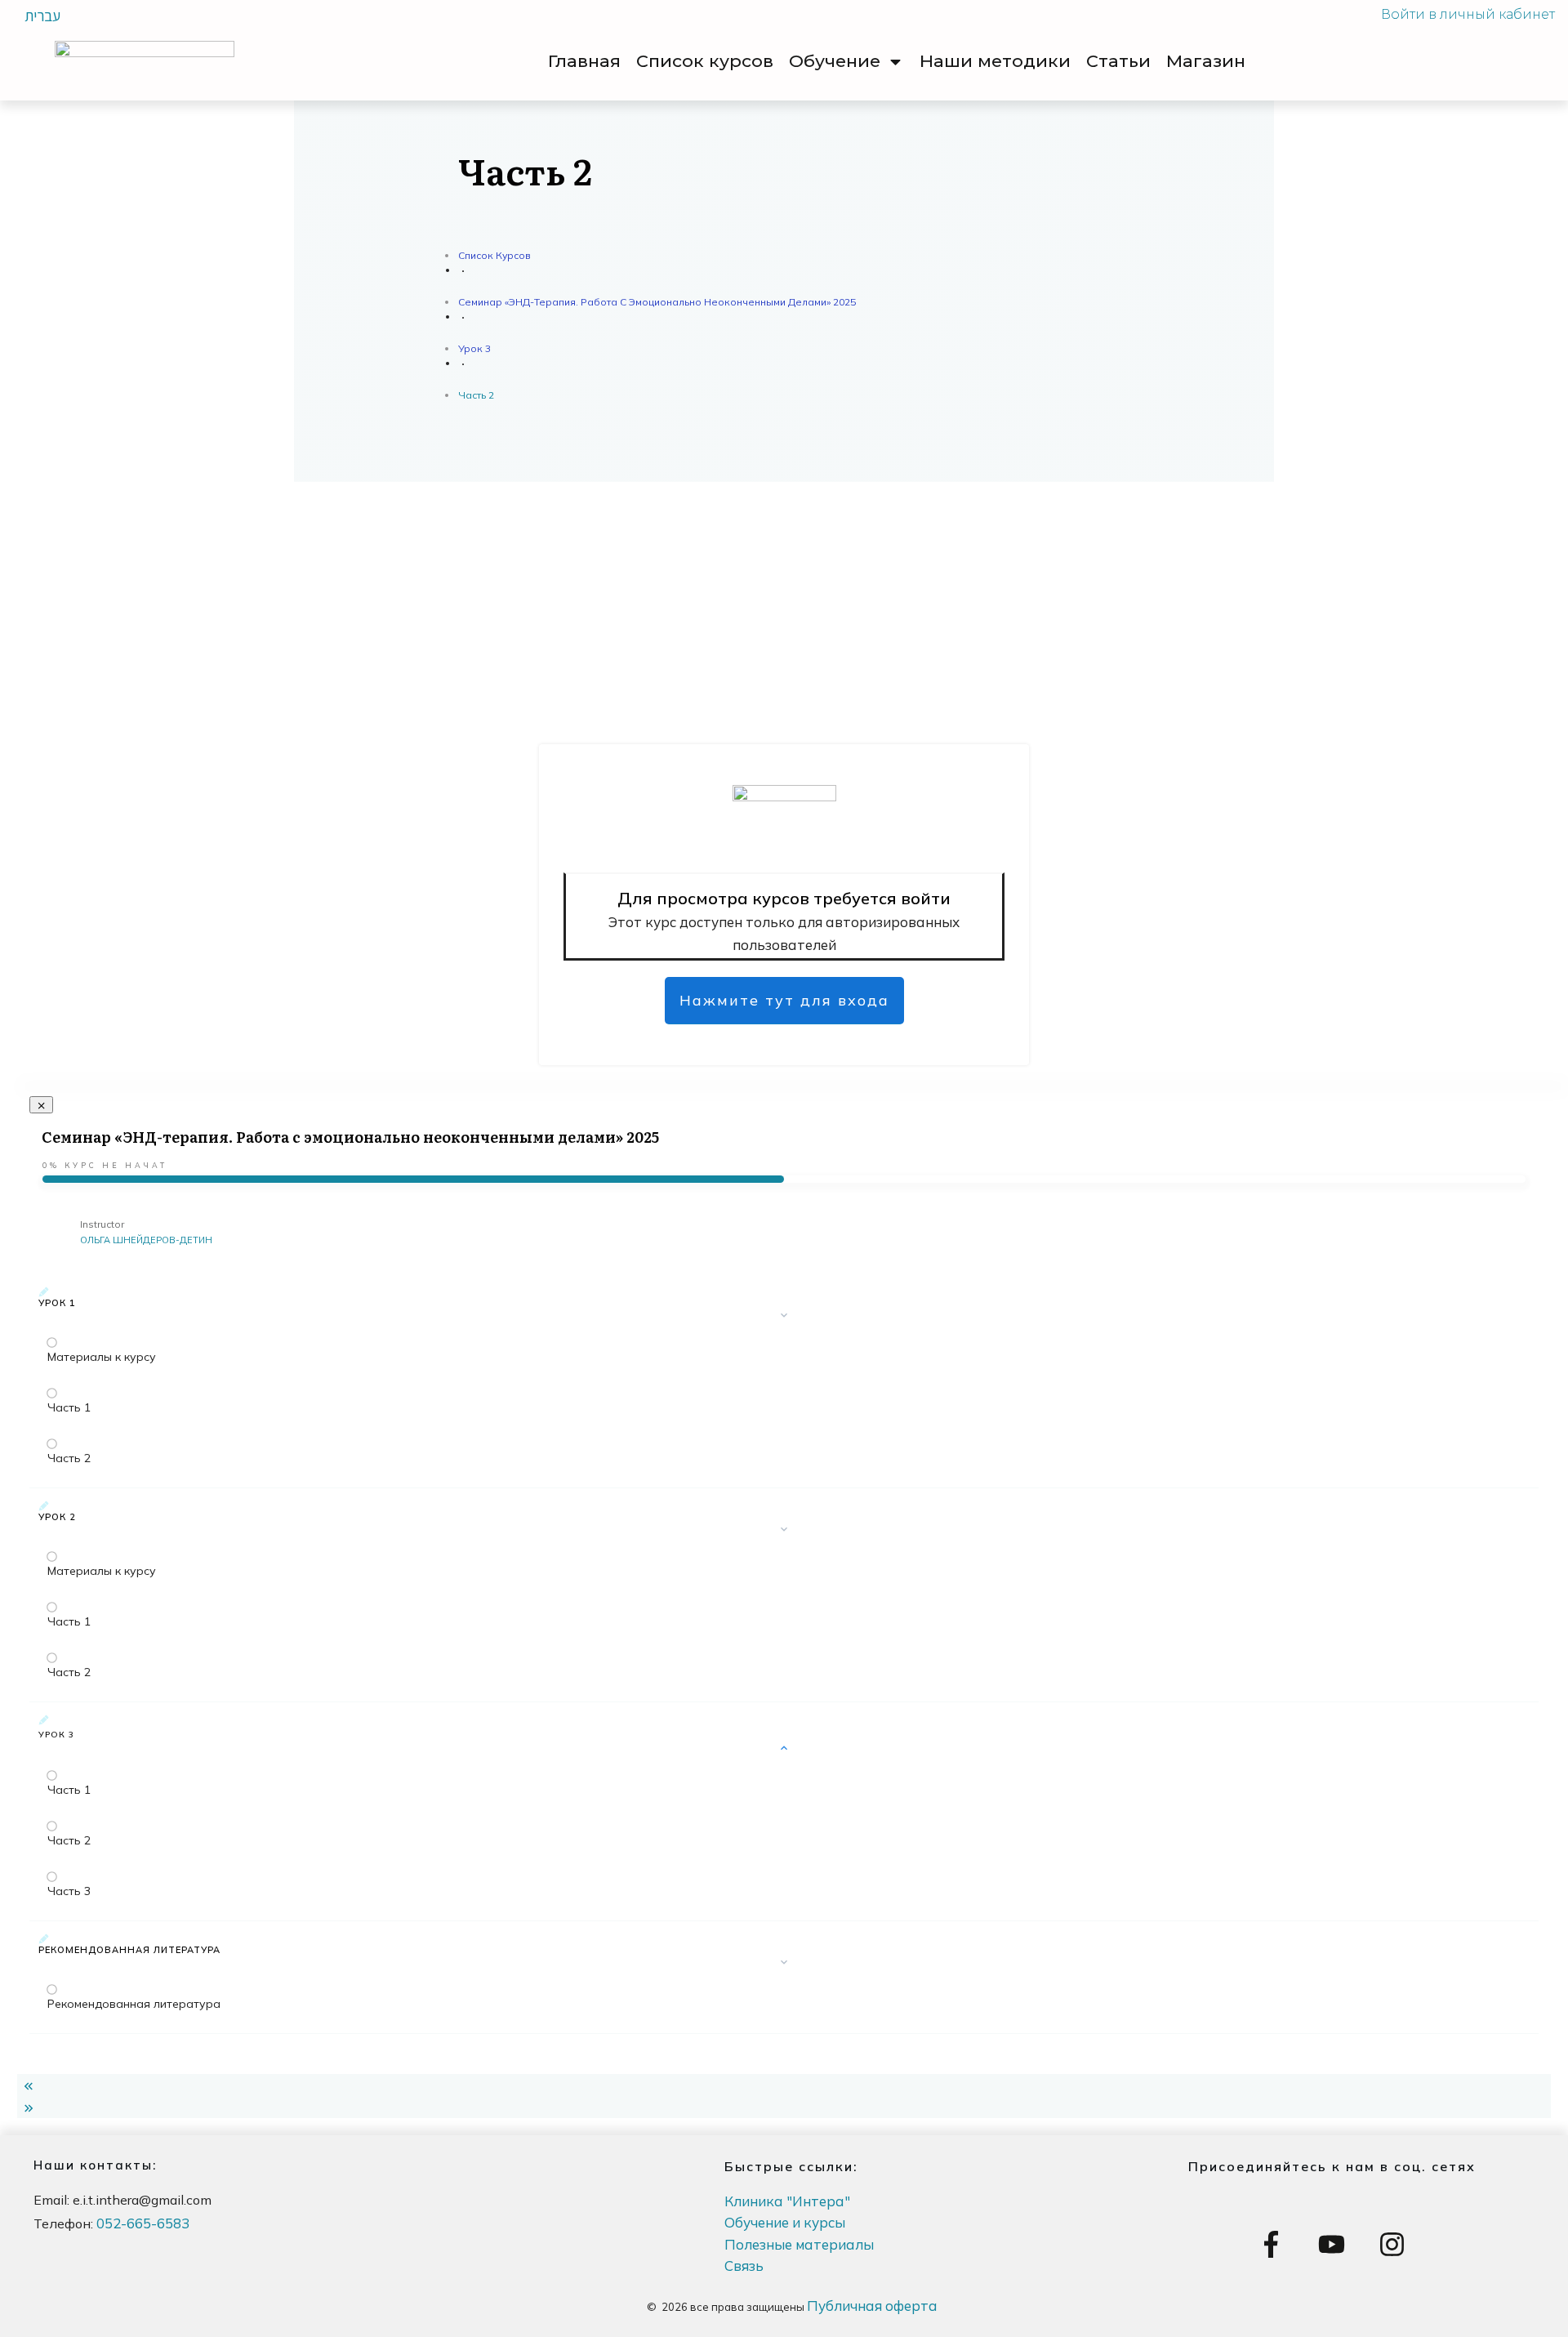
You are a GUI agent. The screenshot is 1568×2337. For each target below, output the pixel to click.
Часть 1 (69, 1407)
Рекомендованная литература (134, 2004)
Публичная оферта (872, 2306)
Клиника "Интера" (787, 2201)
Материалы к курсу (102, 1357)
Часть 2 (69, 1458)
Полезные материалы (799, 2244)
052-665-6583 (143, 2223)
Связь (744, 2266)
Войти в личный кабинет (1468, 14)
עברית (42, 16)
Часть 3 (69, 1891)
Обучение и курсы (785, 2222)
